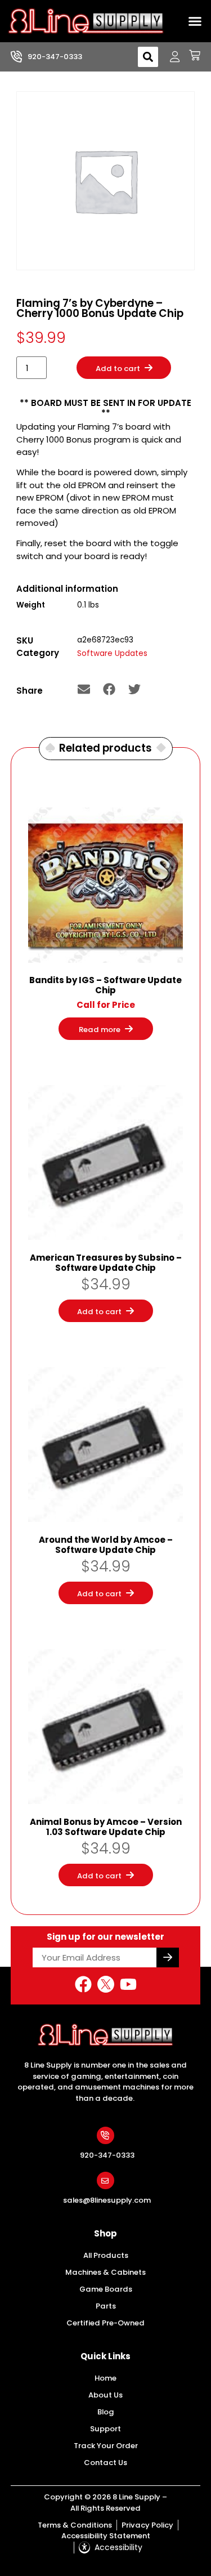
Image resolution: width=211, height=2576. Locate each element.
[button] (195, 21)
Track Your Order (106, 2446)
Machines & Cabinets (105, 2272)
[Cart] (190, 55)
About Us (105, 2395)
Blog (106, 2412)
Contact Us (105, 2463)
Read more (100, 1030)
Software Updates (112, 653)
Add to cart (117, 369)
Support (105, 2429)
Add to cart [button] (99, 1312)
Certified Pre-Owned (105, 2323)
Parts (106, 2306)
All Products (106, 2255)
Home (105, 2378)
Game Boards (106, 2289)
